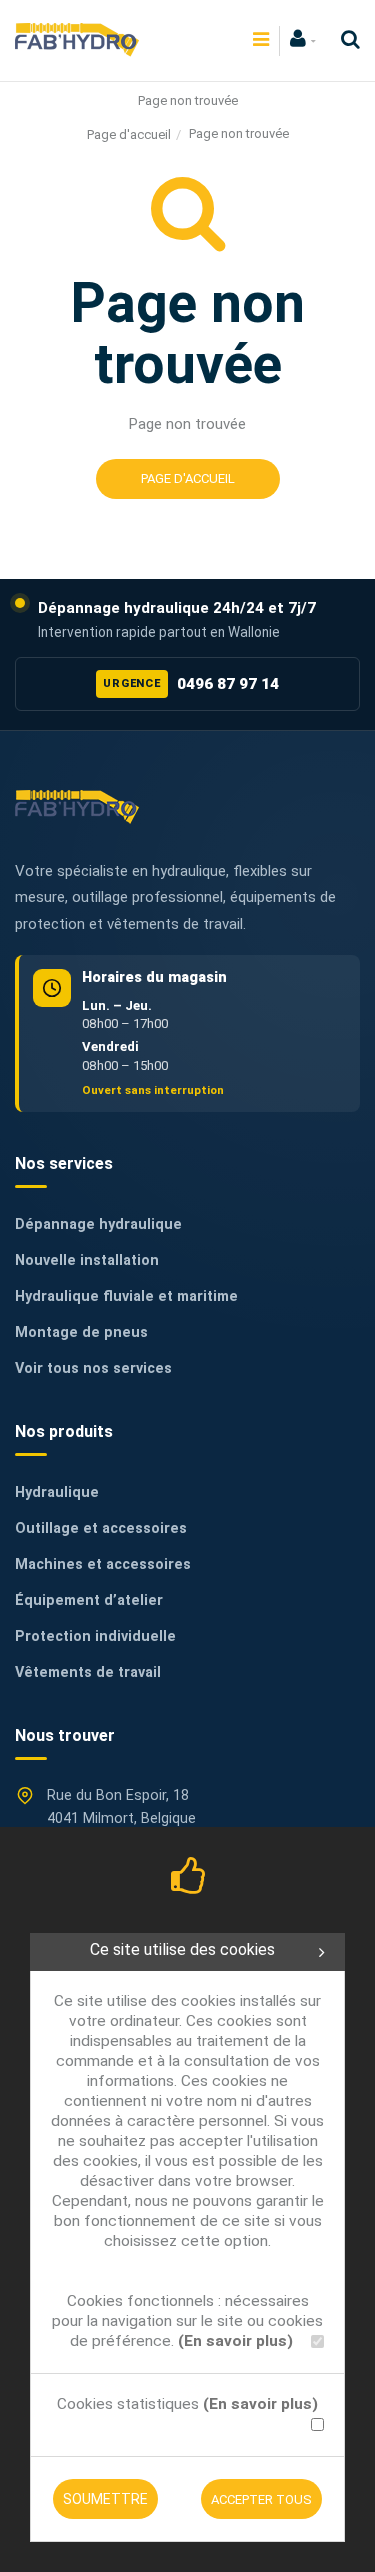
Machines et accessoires (103, 1564)
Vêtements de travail (88, 1672)
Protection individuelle (95, 1636)
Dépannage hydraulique (98, 1224)
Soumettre (105, 2499)
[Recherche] (345, 39)
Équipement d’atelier (89, 1600)
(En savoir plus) (235, 2341)
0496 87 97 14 (191, 684)
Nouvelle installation (87, 1260)
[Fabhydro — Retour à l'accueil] (77, 806)
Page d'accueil (129, 134)
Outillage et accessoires (101, 1528)
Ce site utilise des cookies (182, 1949)
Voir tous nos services (93, 1368)
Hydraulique (57, 1492)
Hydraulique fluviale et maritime (126, 1296)
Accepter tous (261, 2499)
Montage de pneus (81, 1332)
